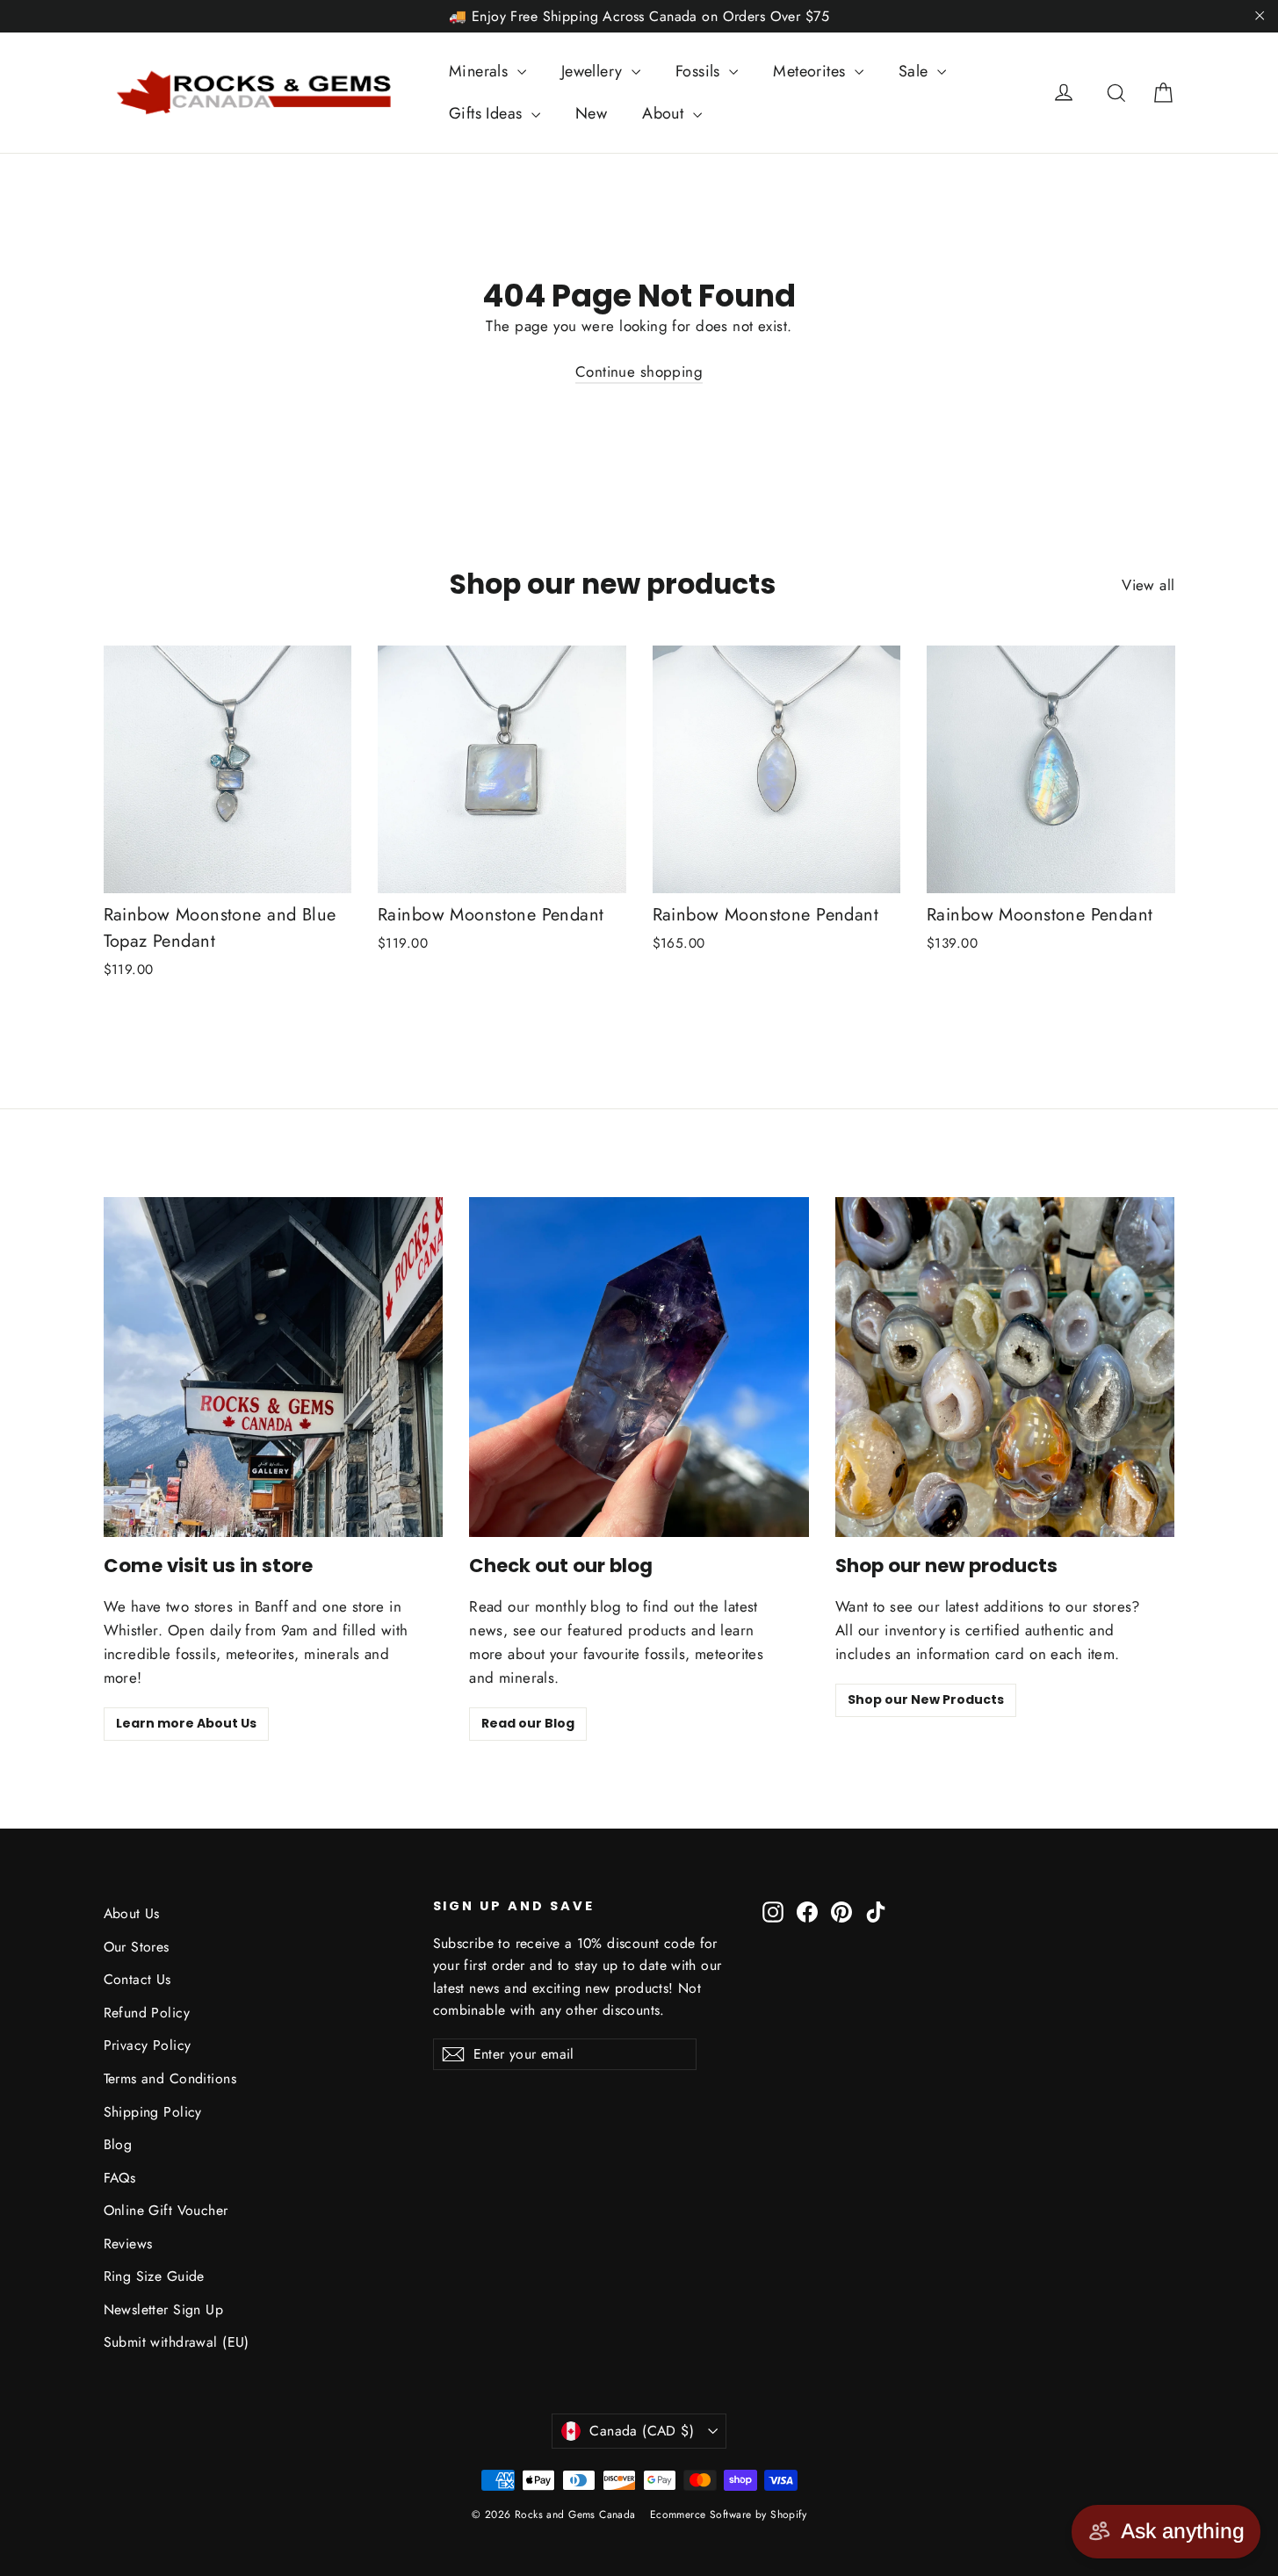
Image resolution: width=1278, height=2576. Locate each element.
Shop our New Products (926, 1699)
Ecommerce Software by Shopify (728, 2515)
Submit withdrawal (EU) (177, 2342)
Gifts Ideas (488, 113)
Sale (916, 71)
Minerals (481, 71)
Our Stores (137, 1947)
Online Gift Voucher (166, 2210)
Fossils (700, 71)
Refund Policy (147, 2013)
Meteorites (812, 71)
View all (1148, 585)
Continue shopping (639, 372)
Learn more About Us (186, 1723)
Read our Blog (528, 1723)
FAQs (120, 2178)
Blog (118, 2144)
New (591, 113)
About (665, 113)
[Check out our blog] (639, 1367)
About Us (132, 1913)
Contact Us (137, 1979)
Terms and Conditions (170, 2078)
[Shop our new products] (1005, 1367)
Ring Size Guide (154, 2276)
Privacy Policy (148, 2045)
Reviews (128, 2244)
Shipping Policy (153, 2112)
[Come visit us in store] (274, 1367)
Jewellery (594, 71)
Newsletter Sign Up (164, 2309)
